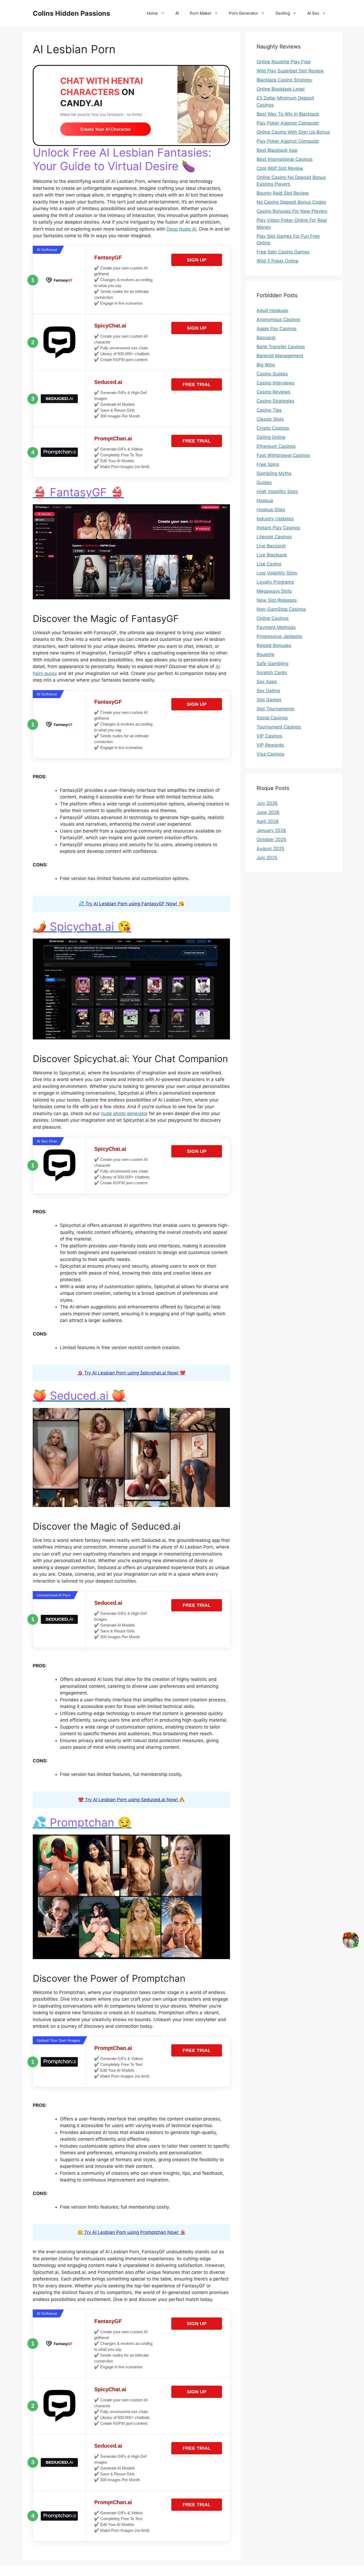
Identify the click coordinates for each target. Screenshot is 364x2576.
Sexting (283, 13)
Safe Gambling (272, 664)
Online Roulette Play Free (284, 62)
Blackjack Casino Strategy (284, 80)
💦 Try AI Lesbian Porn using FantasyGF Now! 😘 (131, 904)
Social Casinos (272, 718)
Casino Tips (269, 410)
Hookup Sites (271, 510)
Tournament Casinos (279, 727)
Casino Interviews (276, 383)
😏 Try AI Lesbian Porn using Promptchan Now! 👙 (131, 2232)
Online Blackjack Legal (281, 89)
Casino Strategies (276, 401)
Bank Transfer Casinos (281, 347)
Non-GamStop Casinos (281, 609)
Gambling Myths (274, 473)
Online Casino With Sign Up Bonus (293, 132)
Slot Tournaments (276, 709)
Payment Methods (276, 627)
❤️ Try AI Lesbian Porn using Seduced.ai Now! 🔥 (131, 1800)
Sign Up (197, 260)
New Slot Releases (277, 600)
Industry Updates (275, 519)
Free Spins (268, 464)
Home (152, 13)
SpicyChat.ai (110, 326)
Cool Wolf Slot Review (280, 168)
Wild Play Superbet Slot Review (290, 71)
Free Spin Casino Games (283, 252)
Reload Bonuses (274, 645)
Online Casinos (273, 618)
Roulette (266, 654)
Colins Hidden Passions (71, 13)
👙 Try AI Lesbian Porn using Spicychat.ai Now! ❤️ (131, 1373)
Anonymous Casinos (278, 320)
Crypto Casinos (273, 428)
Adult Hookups (272, 310)
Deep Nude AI (181, 229)
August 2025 (270, 849)
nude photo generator (124, 1113)
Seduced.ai (108, 382)
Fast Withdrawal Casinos (283, 455)
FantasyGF (108, 257)
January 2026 (271, 830)
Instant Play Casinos (278, 528)
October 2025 (271, 839)
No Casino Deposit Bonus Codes (291, 202)
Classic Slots (270, 419)
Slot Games (269, 700)
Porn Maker (201, 13)
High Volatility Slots (277, 492)
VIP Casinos (269, 736)
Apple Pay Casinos (277, 329)
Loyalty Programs (275, 582)
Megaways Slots (274, 591)
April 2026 (268, 821)
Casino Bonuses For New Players (292, 211)
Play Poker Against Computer (288, 123)
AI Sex (313, 13)
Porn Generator (244, 13)
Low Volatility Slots (277, 573)
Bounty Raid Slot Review (283, 193)
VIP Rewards (270, 745)
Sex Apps (267, 682)
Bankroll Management (280, 356)
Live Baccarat (271, 546)
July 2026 (267, 803)
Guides (264, 482)
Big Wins (266, 365)
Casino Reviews (274, 392)
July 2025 (267, 858)
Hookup (265, 501)
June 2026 (268, 812)
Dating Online (271, 437)
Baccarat (266, 338)
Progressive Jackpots (279, 636)
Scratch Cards (272, 673)
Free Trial (197, 384)
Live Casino (269, 564)
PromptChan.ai (113, 439)
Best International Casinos (285, 159)
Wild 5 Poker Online (278, 261)
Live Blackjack (272, 555)
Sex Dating (268, 691)
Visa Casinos (270, 754)
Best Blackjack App (277, 150)
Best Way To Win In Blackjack (288, 114)
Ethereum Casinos (276, 446)
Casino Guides (272, 374)
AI (177, 13)
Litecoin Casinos (274, 537)
